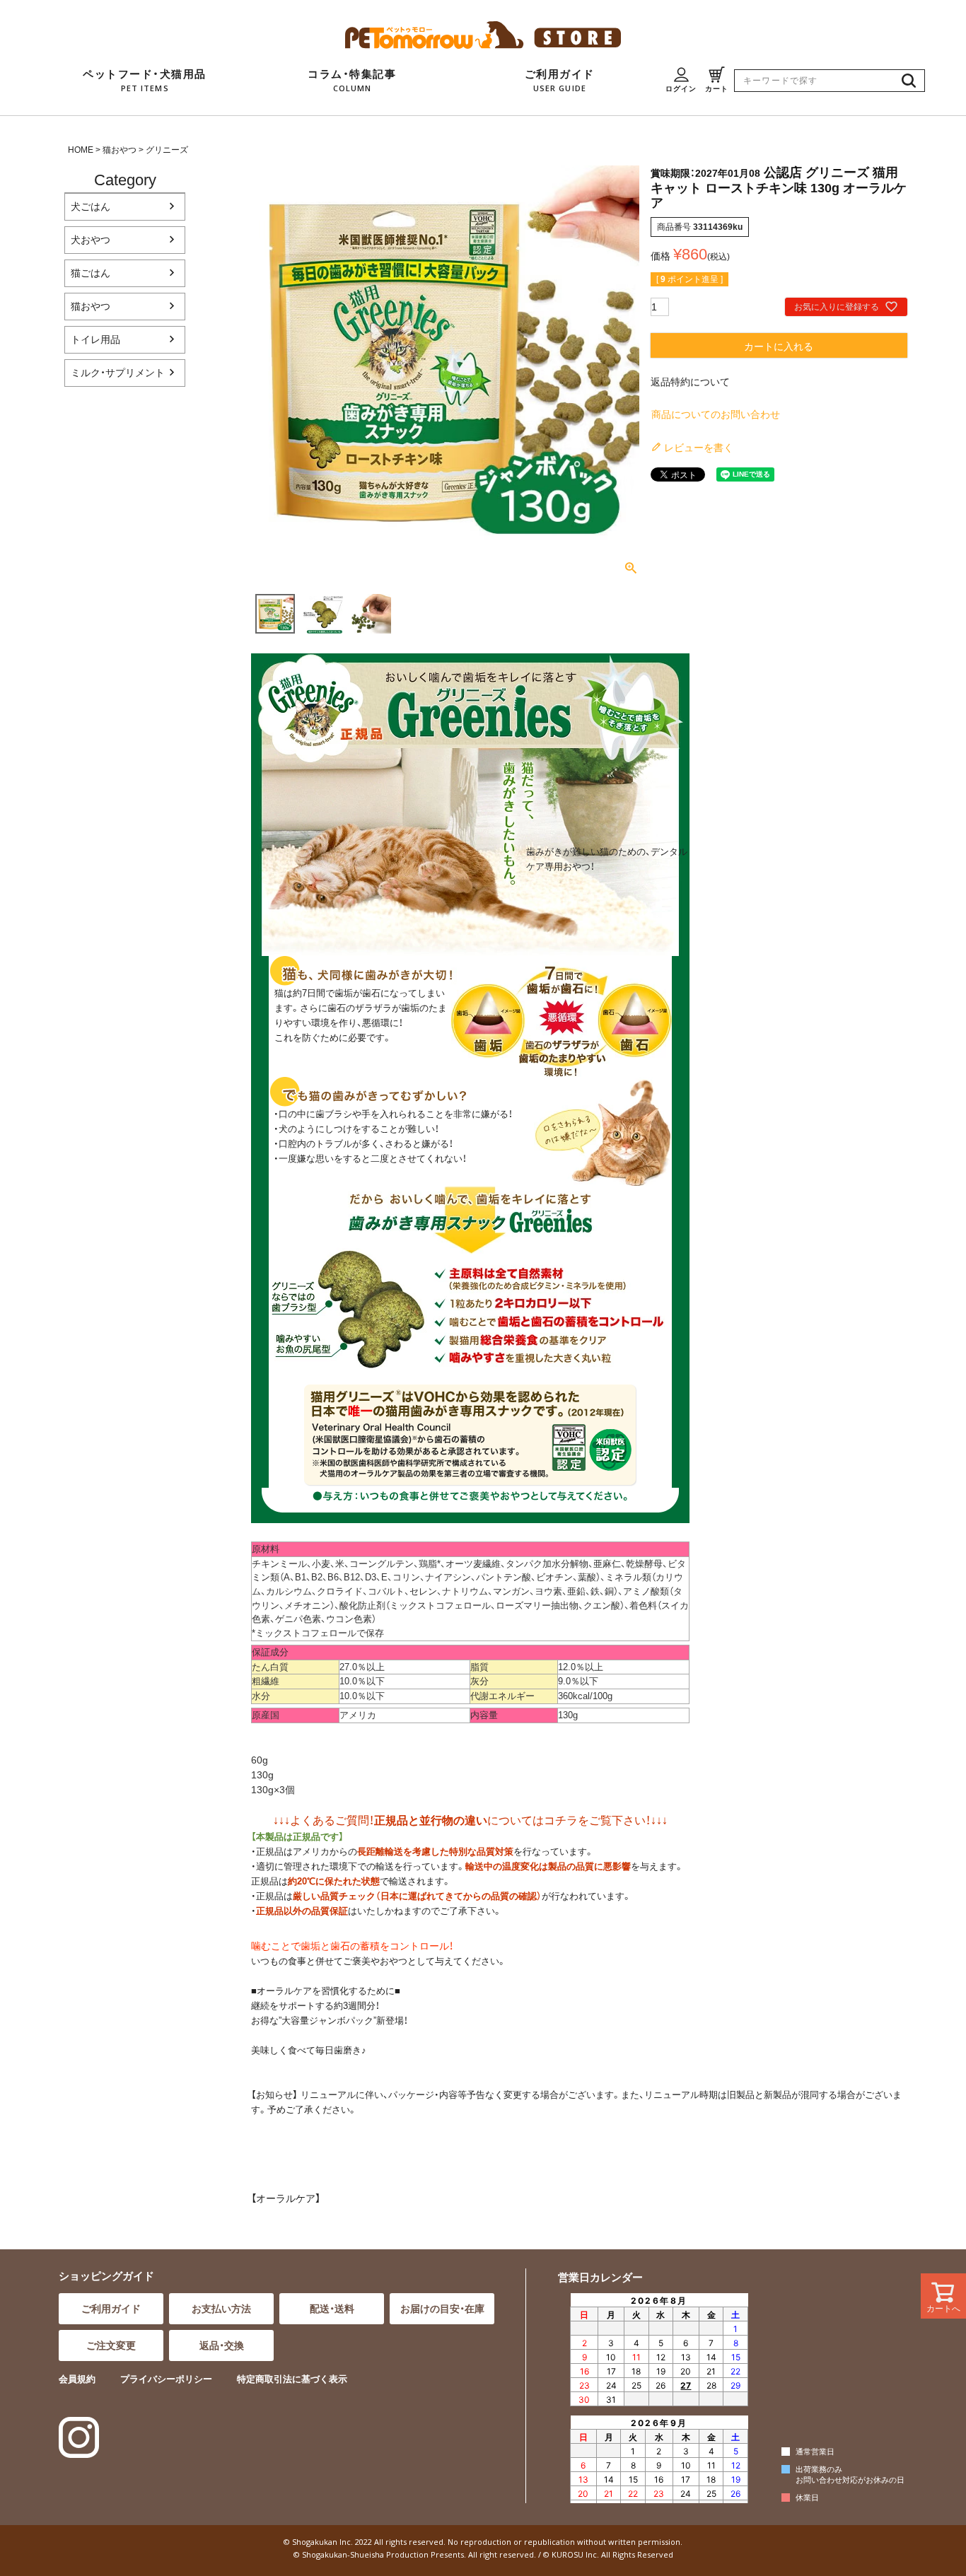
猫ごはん (91, 273)
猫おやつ (120, 150)
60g (260, 1760)
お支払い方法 (221, 2309)
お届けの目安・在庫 (442, 2309)
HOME (81, 150)
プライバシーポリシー (166, 2379)
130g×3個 (273, 1790)
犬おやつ (91, 240)
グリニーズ (167, 150)
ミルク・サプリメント (118, 373)
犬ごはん (91, 206)
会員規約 (77, 2379)
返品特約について (690, 382)
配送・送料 (332, 2309)
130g (262, 1775)
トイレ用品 (95, 339)
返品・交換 (222, 2345)
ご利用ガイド (111, 2309)
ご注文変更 (111, 2345)
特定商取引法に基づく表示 (292, 2379)
